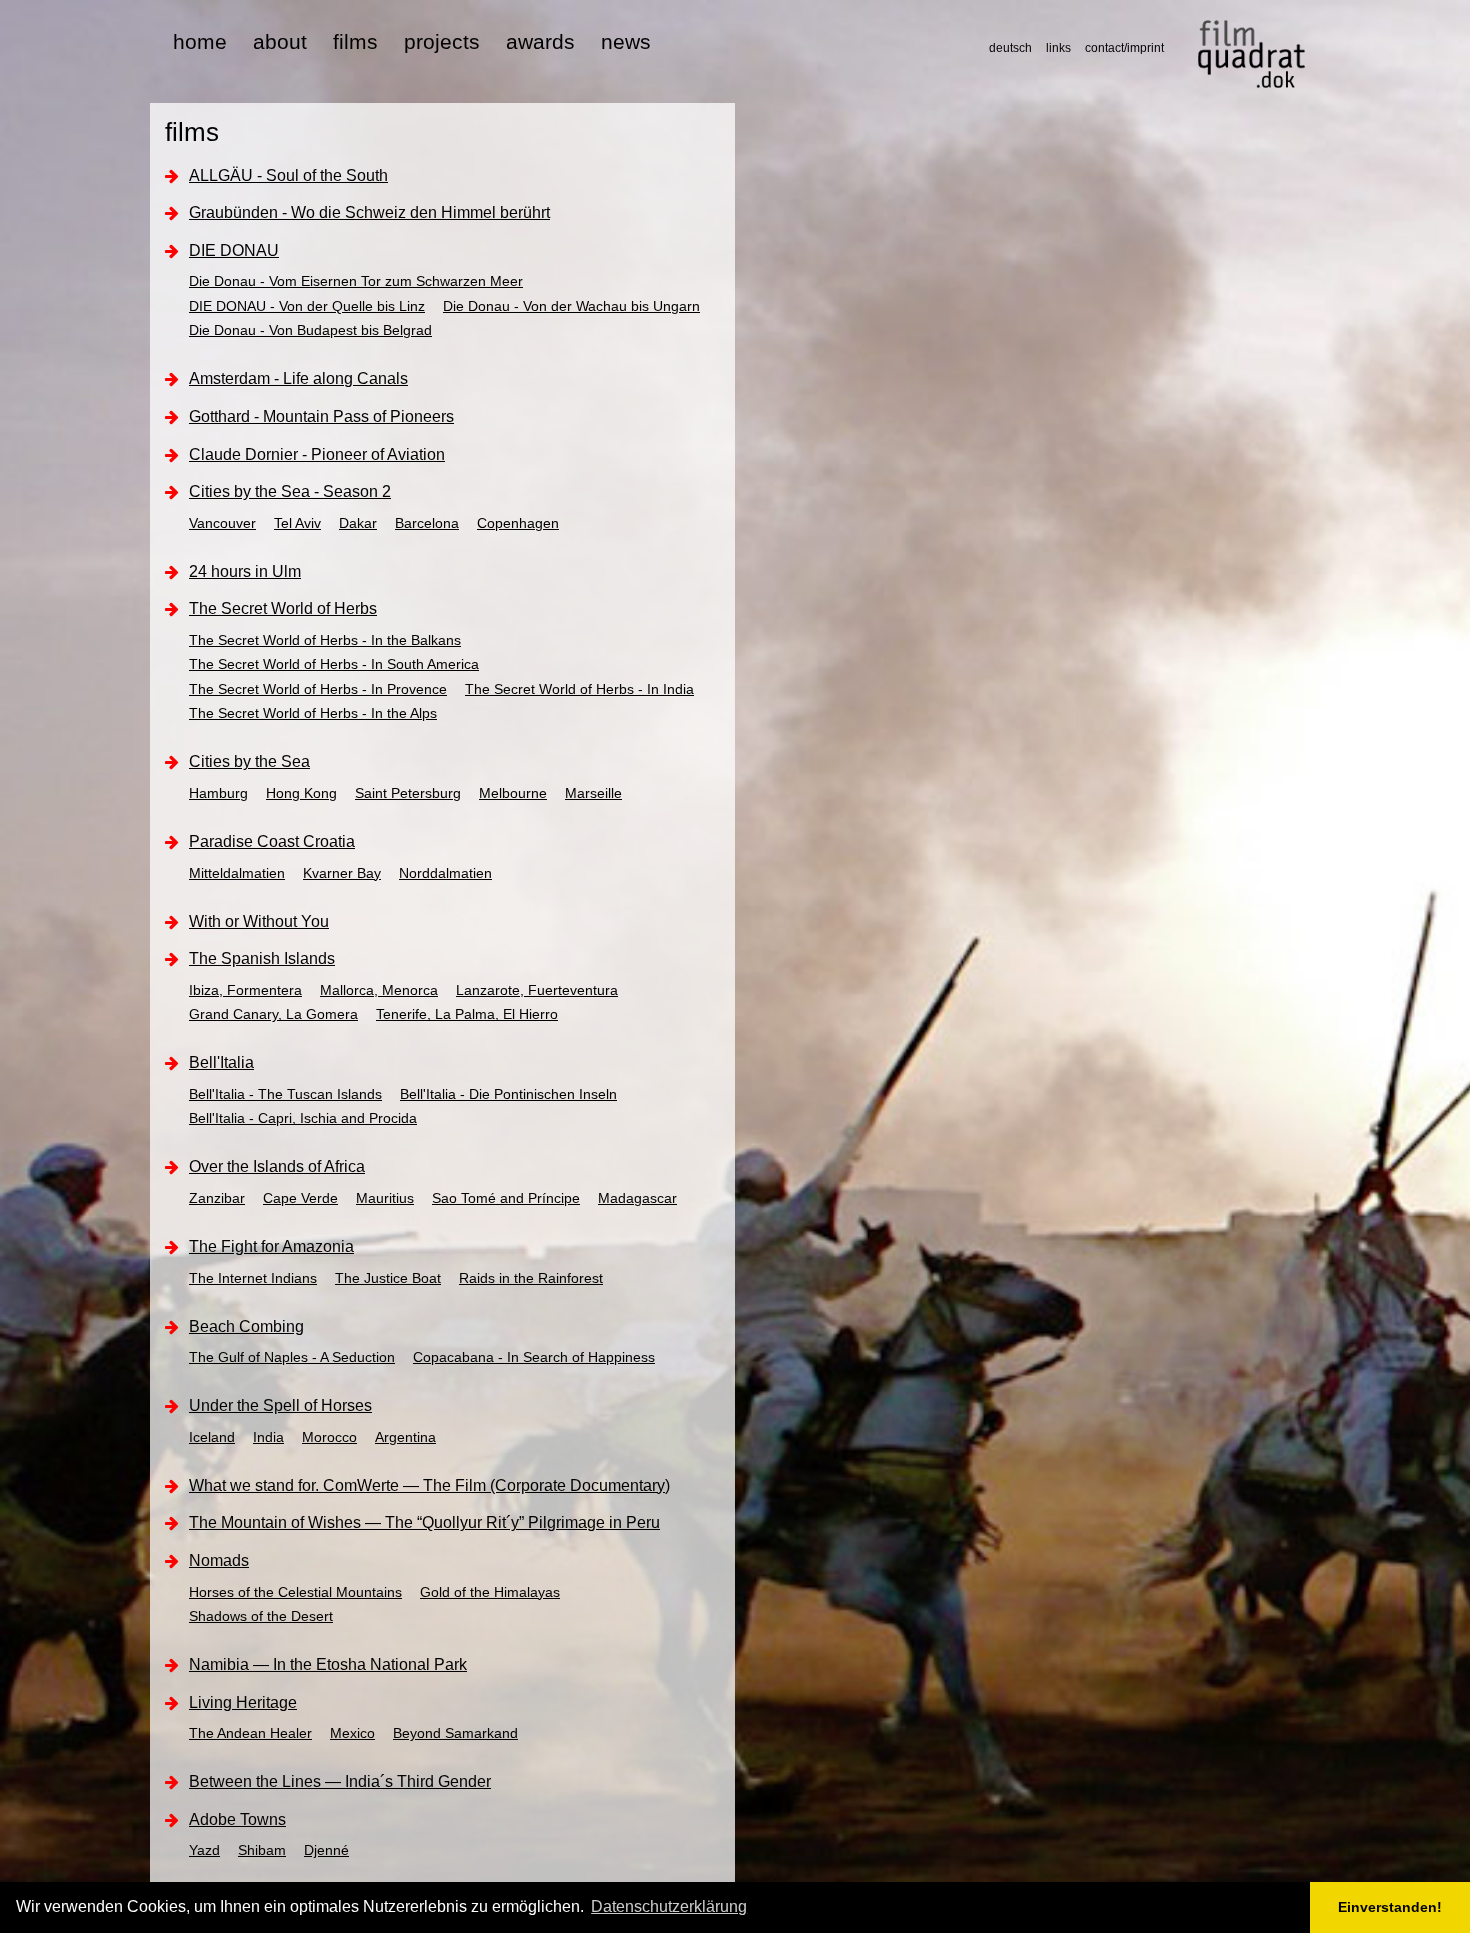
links (1058, 48)
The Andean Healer (250, 1733)
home (200, 41)
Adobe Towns (237, 1819)
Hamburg (218, 793)
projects (442, 41)
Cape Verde (300, 1198)
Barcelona (427, 523)
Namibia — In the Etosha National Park (328, 1664)
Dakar (358, 523)
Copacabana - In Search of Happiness (534, 1357)
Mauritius (385, 1198)
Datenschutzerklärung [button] (669, 1906)
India (268, 1437)
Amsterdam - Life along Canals (298, 378)
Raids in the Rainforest (531, 1278)
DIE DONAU (234, 250)
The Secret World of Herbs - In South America (334, 664)
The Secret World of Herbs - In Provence (318, 689)
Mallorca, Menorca (379, 990)
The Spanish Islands (262, 958)
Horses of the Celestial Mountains (295, 1592)
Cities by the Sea (249, 761)
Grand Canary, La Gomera (273, 1014)
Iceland (212, 1437)
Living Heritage (243, 1702)
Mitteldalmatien (237, 873)
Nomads (219, 1560)
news (626, 41)
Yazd (204, 1850)
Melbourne (513, 793)
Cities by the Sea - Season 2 (290, 491)
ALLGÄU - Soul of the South (288, 175)
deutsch (1010, 48)
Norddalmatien (445, 873)
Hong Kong (301, 793)
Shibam (262, 1850)
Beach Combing (246, 1326)
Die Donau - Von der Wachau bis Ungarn (571, 306)
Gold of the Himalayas (490, 1592)
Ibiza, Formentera (245, 990)
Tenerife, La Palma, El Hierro (467, 1014)
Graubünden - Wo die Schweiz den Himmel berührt (369, 212)
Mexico (352, 1733)
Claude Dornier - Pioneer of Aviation (317, 454)
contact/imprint (1124, 48)
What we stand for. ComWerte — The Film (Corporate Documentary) (429, 1485)
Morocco (329, 1437)
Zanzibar (217, 1198)
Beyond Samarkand (455, 1733)
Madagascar (637, 1198)
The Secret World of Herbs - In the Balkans (325, 640)
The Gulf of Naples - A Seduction (292, 1357)
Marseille (593, 793)
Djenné (326, 1850)
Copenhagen (518, 523)
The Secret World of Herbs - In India (579, 689)
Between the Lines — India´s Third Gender (340, 1781)
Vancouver (222, 523)
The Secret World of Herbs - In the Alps (313, 713)
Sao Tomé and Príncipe (506, 1198)
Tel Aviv (297, 523)
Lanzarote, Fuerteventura (537, 990)
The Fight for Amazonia (271, 1246)
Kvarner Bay (342, 873)
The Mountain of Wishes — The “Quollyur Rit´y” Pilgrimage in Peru (424, 1522)
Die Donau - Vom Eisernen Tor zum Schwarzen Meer (356, 281)
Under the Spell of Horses (280, 1405)
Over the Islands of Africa (277, 1166)
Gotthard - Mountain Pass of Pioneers (321, 416)
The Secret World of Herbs (283, 608)
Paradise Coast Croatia (272, 841)
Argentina (405, 1437)
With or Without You (259, 921)
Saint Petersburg (408, 793)
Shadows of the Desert (261, 1616)
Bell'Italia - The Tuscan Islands (285, 1094)
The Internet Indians (253, 1278)
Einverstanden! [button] (1390, 1907)
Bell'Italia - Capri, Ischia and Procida (303, 1118)
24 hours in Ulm (245, 571)
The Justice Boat (388, 1278)
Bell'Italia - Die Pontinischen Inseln (508, 1094)
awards (540, 41)
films (355, 41)
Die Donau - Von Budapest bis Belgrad (310, 330)
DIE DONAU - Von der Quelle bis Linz (307, 306)
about (280, 41)
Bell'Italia (221, 1062)
